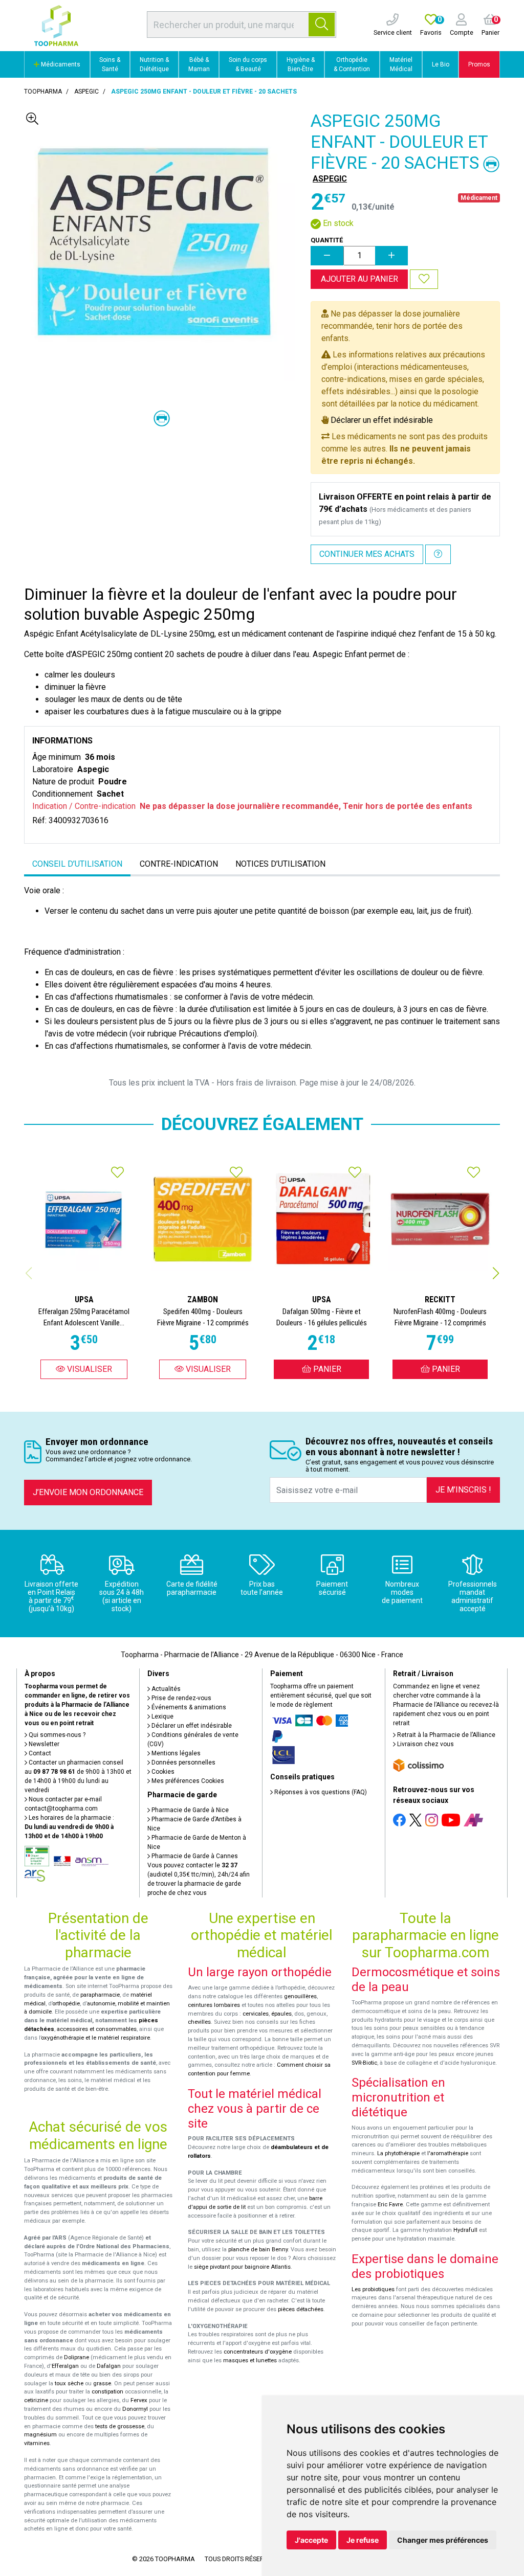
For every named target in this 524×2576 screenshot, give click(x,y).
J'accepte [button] (311, 2540)
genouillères (300, 1996)
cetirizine (36, 2400)
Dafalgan (109, 2366)
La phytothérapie (398, 2153)
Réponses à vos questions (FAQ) (320, 1792)
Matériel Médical (401, 64)
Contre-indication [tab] (179, 864)
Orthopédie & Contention (352, 64)
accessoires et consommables (97, 2029)
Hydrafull (465, 2230)
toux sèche (69, 2383)
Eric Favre (390, 2205)
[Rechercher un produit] (322, 25)
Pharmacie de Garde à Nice (189, 1810)
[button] (496, 1273)
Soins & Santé (110, 64)
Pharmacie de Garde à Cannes (194, 1856)
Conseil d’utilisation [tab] (77, 864)
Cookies (162, 1772)
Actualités (165, 1689)
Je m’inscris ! (463, 1490)
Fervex (139, 2400)
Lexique (162, 1716)
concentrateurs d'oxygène (258, 2352)
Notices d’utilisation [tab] (280, 864)
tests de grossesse (120, 2426)
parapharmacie (100, 1995)
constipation (107, 2392)
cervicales (256, 2014)
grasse (102, 2383)
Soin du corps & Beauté (248, 64)
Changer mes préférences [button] (443, 2540)
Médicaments (60, 64)
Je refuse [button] (363, 2540)
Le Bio (441, 64)
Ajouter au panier (359, 279)
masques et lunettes (250, 2360)
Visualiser (89, 1369)
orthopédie (66, 2004)
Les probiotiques (373, 2289)
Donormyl (135, 2409)
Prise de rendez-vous (181, 1698)
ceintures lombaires (214, 2005)
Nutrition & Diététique (154, 64)
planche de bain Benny (258, 2250)
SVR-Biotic (364, 2063)
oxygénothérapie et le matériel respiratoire (95, 2038)
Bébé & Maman (199, 64)
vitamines (37, 2443)
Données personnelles (183, 1762)
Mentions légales (175, 1753)
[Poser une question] (438, 554)
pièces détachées (301, 2309)
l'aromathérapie (448, 2153)
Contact (39, 1753)
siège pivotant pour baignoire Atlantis (242, 2267)
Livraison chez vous (425, 1744)
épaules (281, 2014)
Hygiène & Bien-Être (301, 64)
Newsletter (43, 1744)
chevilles (199, 2022)
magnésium (40, 2435)
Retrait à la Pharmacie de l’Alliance (445, 1735)
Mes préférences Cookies (187, 1781)
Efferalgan (65, 2366)
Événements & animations (188, 1707)
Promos (479, 64)
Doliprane (77, 2357)
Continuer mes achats (367, 554)
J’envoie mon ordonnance (88, 1492)
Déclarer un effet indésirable (382, 420)
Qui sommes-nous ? (56, 1735)
